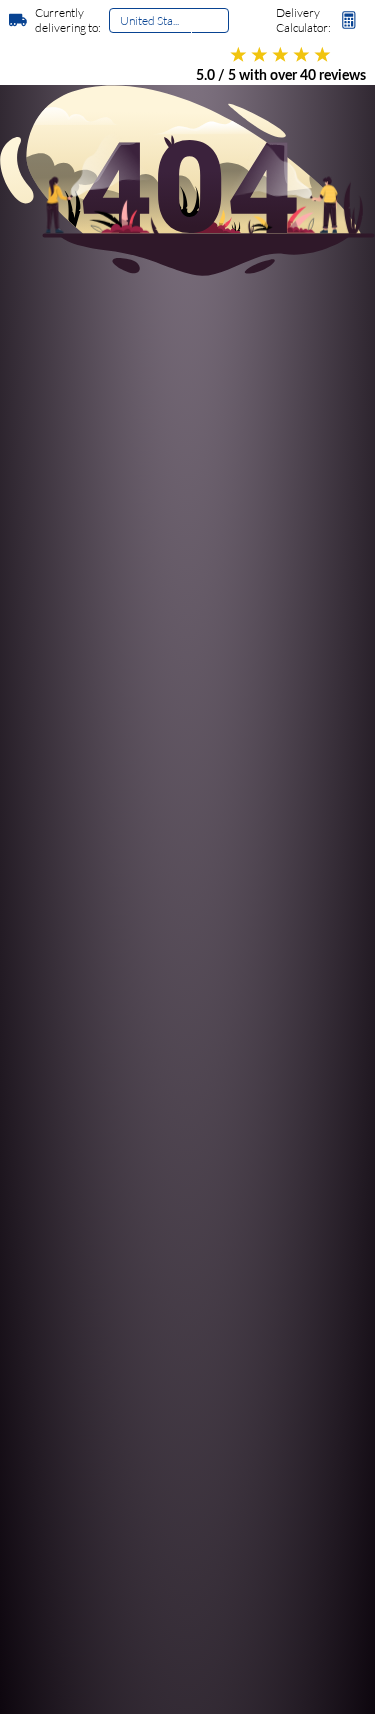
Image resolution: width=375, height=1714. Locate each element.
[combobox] (121, 26)
